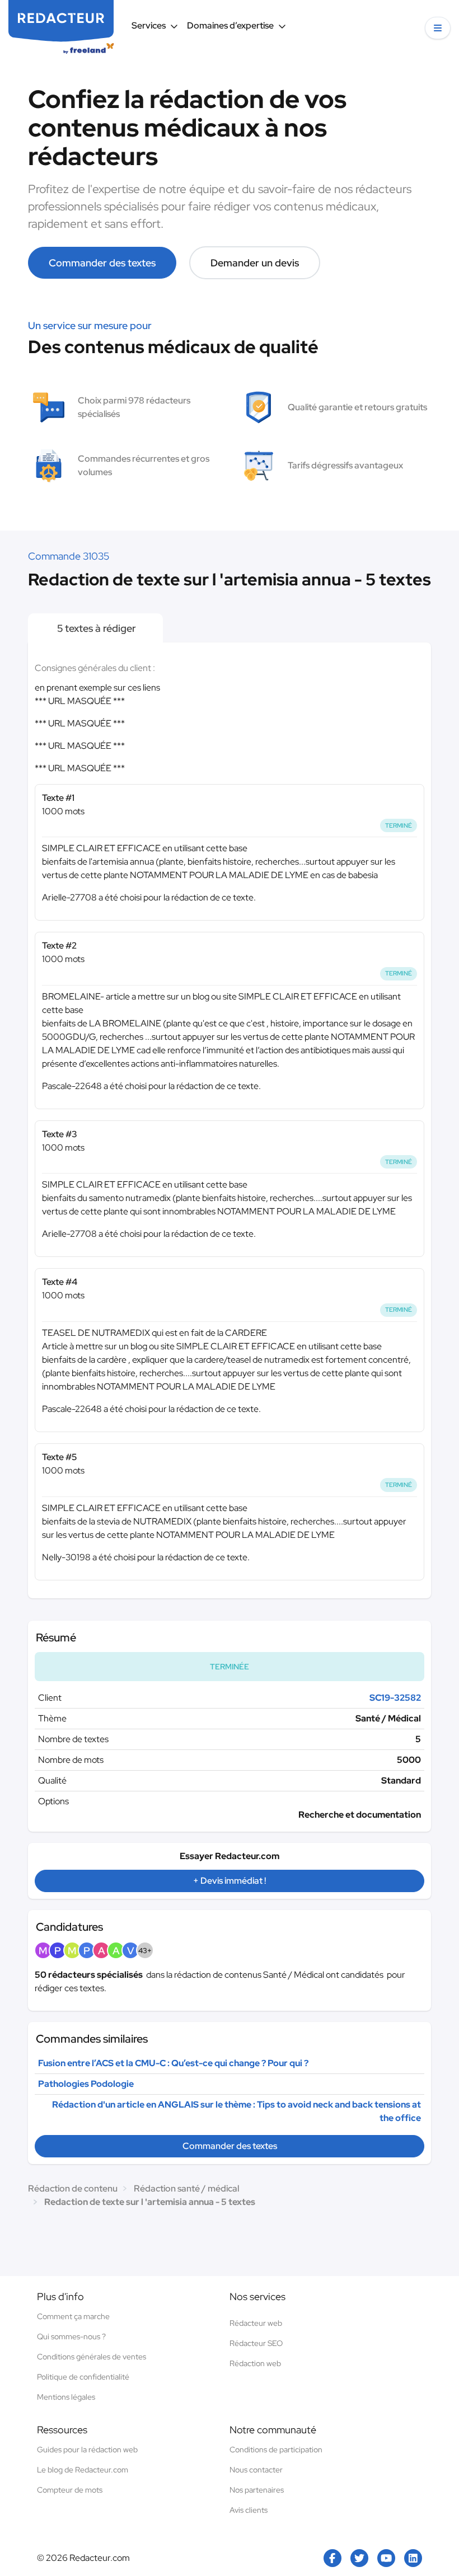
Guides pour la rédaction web (87, 2450)
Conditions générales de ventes (92, 2357)
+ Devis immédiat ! (230, 1881)
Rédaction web (255, 2363)
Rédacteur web (256, 2323)
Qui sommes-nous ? (71, 2336)
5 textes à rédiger (95, 628)
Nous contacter (256, 2470)
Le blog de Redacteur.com (83, 2470)
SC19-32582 (395, 1698)
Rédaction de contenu (73, 2188)
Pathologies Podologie (86, 2084)
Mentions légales (66, 2397)
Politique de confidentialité (83, 2377)
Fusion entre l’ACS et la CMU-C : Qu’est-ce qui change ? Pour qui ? (173, 2063)
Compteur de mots (70, 2490)
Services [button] (149, 25)
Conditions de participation (276, 2450)
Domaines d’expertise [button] (230, 25)
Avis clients (249, 2510)
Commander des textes (102, 263)
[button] (438, 28)
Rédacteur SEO (256, 2343)
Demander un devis (255, 263)
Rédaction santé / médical (186, 2188)
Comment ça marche (73, 2316)
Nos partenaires (257, 2490)
